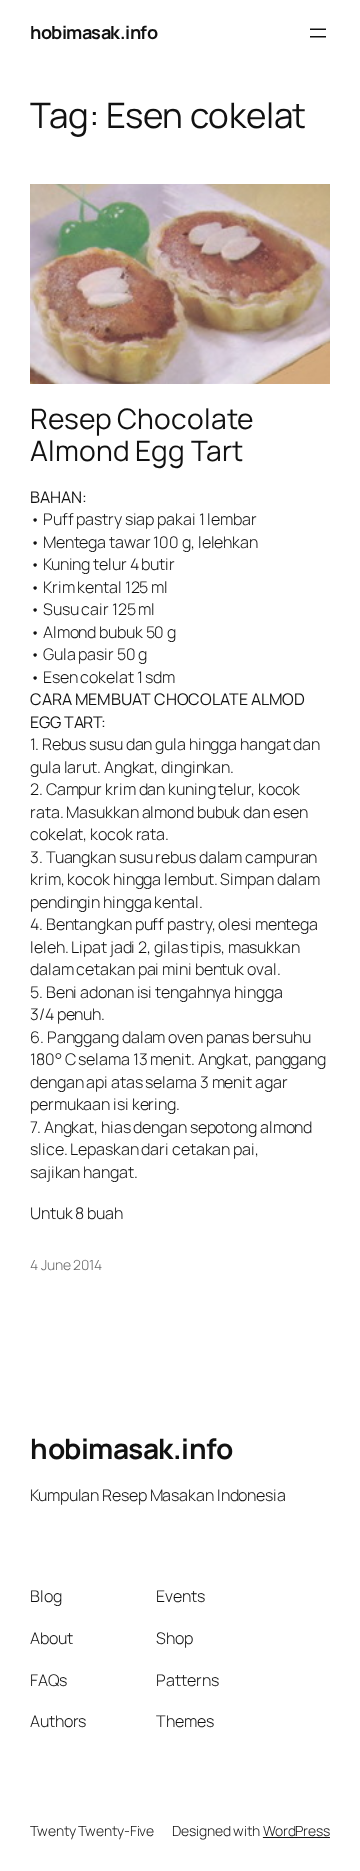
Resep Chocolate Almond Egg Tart (141, 434)
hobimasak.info (93, 32)
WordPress (296, 1830)
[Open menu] (318, 33)
